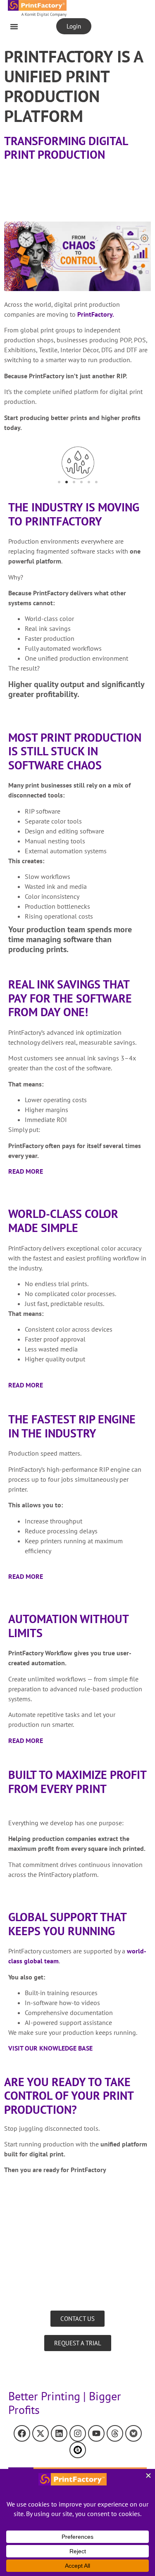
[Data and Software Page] (78, 2450)
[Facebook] (22, 2433)
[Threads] (115, 2433)
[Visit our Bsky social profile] (134, 2433)
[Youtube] (96, 2433)
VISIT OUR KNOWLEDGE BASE (50, 2048)
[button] (14, 26)
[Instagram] (78, 2433)
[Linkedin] (59, 2433)
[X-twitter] (41, 2433)
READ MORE (26, 1171)
